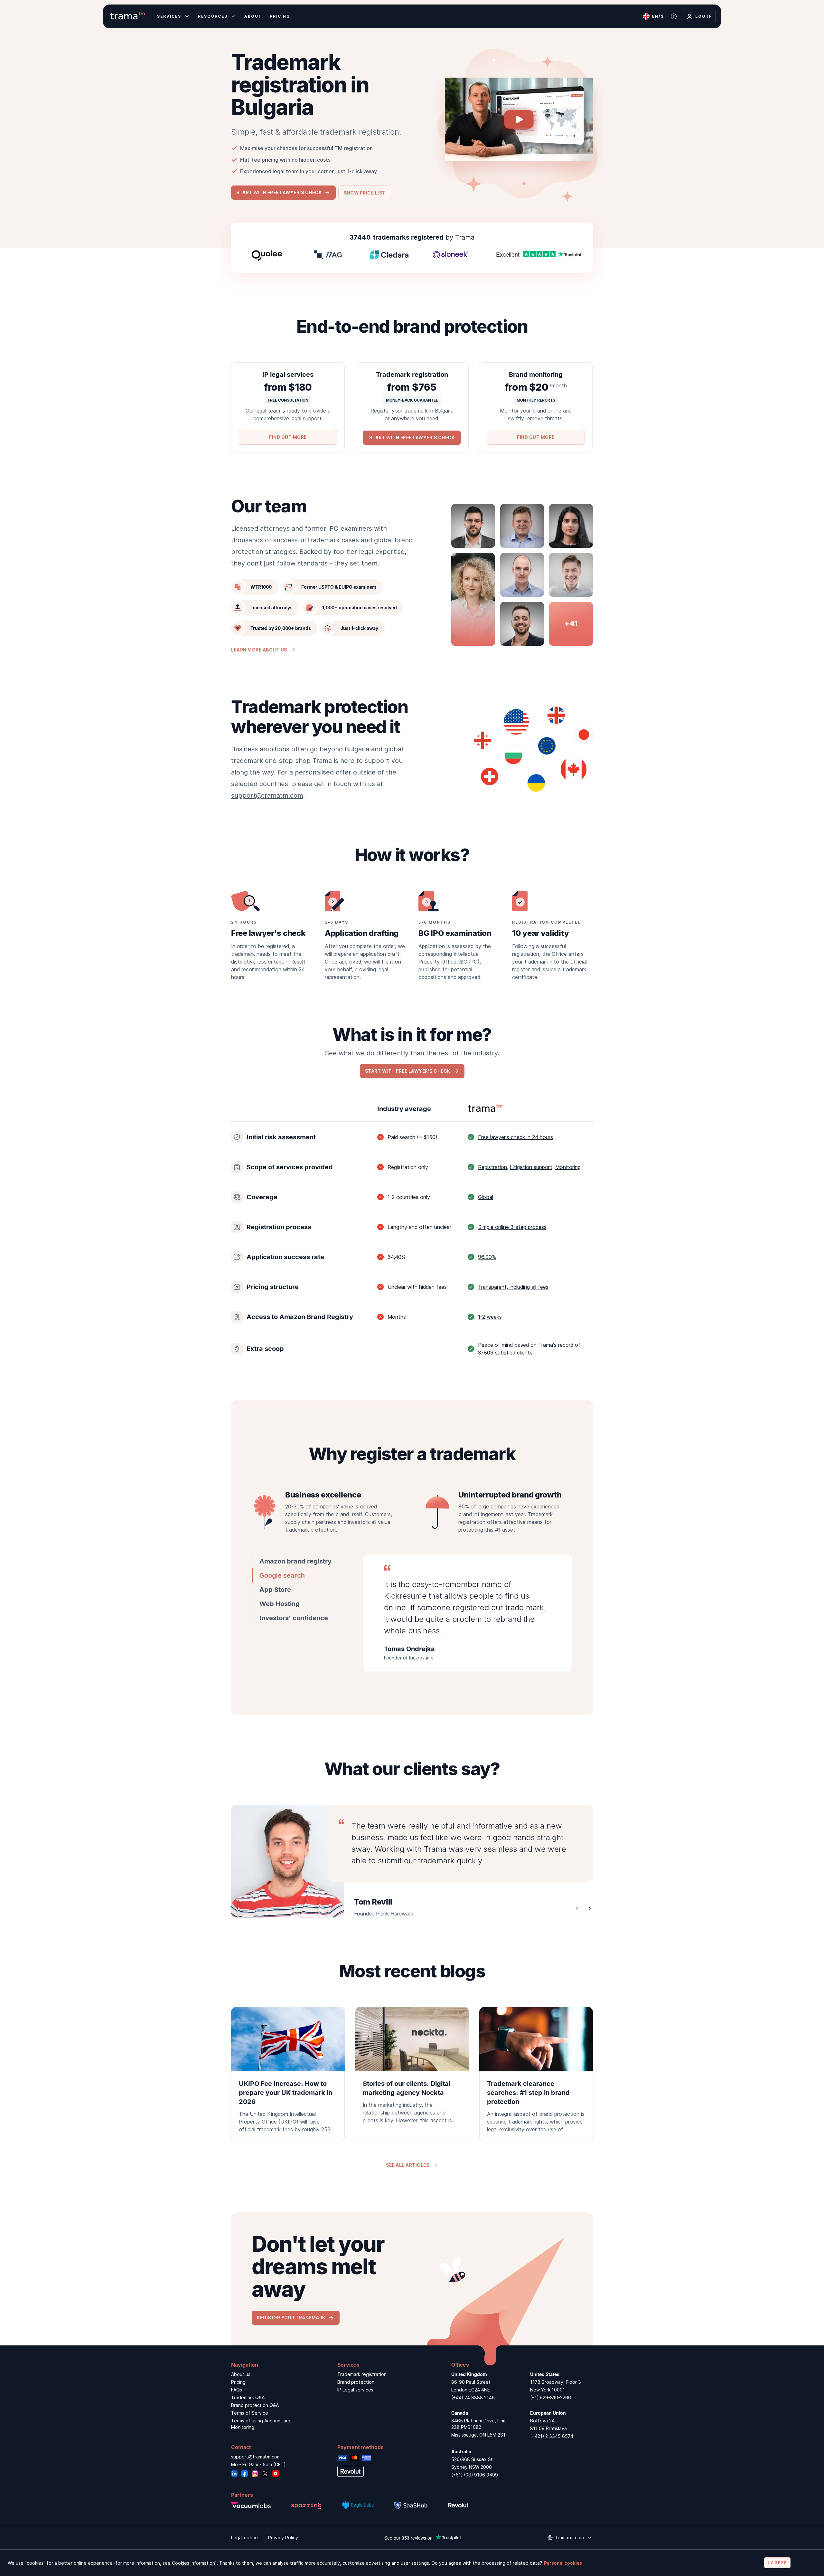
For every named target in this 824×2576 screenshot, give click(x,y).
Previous (577, 1908)
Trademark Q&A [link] (248, 2397)
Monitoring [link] (568, 1167)
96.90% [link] (487, 1257)
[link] (288, 2074)
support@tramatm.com (267, 795)
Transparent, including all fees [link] (513, 1287)
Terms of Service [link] (250, 2413)
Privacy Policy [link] (283, 2538)
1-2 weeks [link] (490, 1317)
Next (590, 1908)
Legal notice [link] (244, 2538)
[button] (283, 192)
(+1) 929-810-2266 (551, 2397)
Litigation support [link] (531, 1167)
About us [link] (241, 2374)
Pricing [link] (238, 2382)
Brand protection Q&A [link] (255, 2405)
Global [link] (486, 1197)
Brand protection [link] (356, 2382)
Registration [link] (492, 1167)
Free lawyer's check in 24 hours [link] (515, 1137)
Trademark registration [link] (362, 2374)
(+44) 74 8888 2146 (473, 2397)
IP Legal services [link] (355, 2390)
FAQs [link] (237, 2390)
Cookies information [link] (193, 2563)
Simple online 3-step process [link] (512, 1227)
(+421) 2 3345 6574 (552, 2436)
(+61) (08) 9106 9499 (475, 2475)
